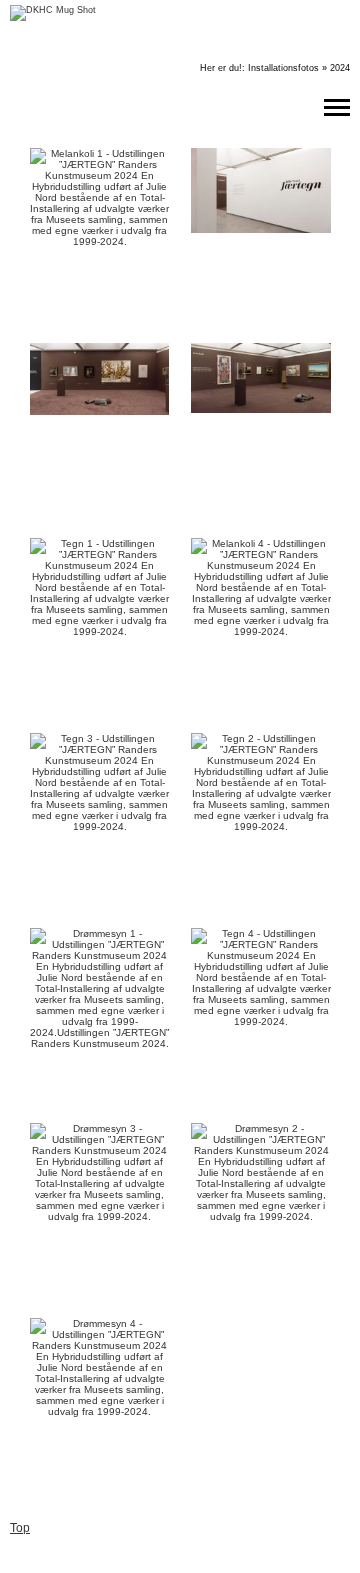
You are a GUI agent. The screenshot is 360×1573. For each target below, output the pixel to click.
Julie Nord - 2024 (263, 55)
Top (20, 1528)
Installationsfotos (283, 68)
